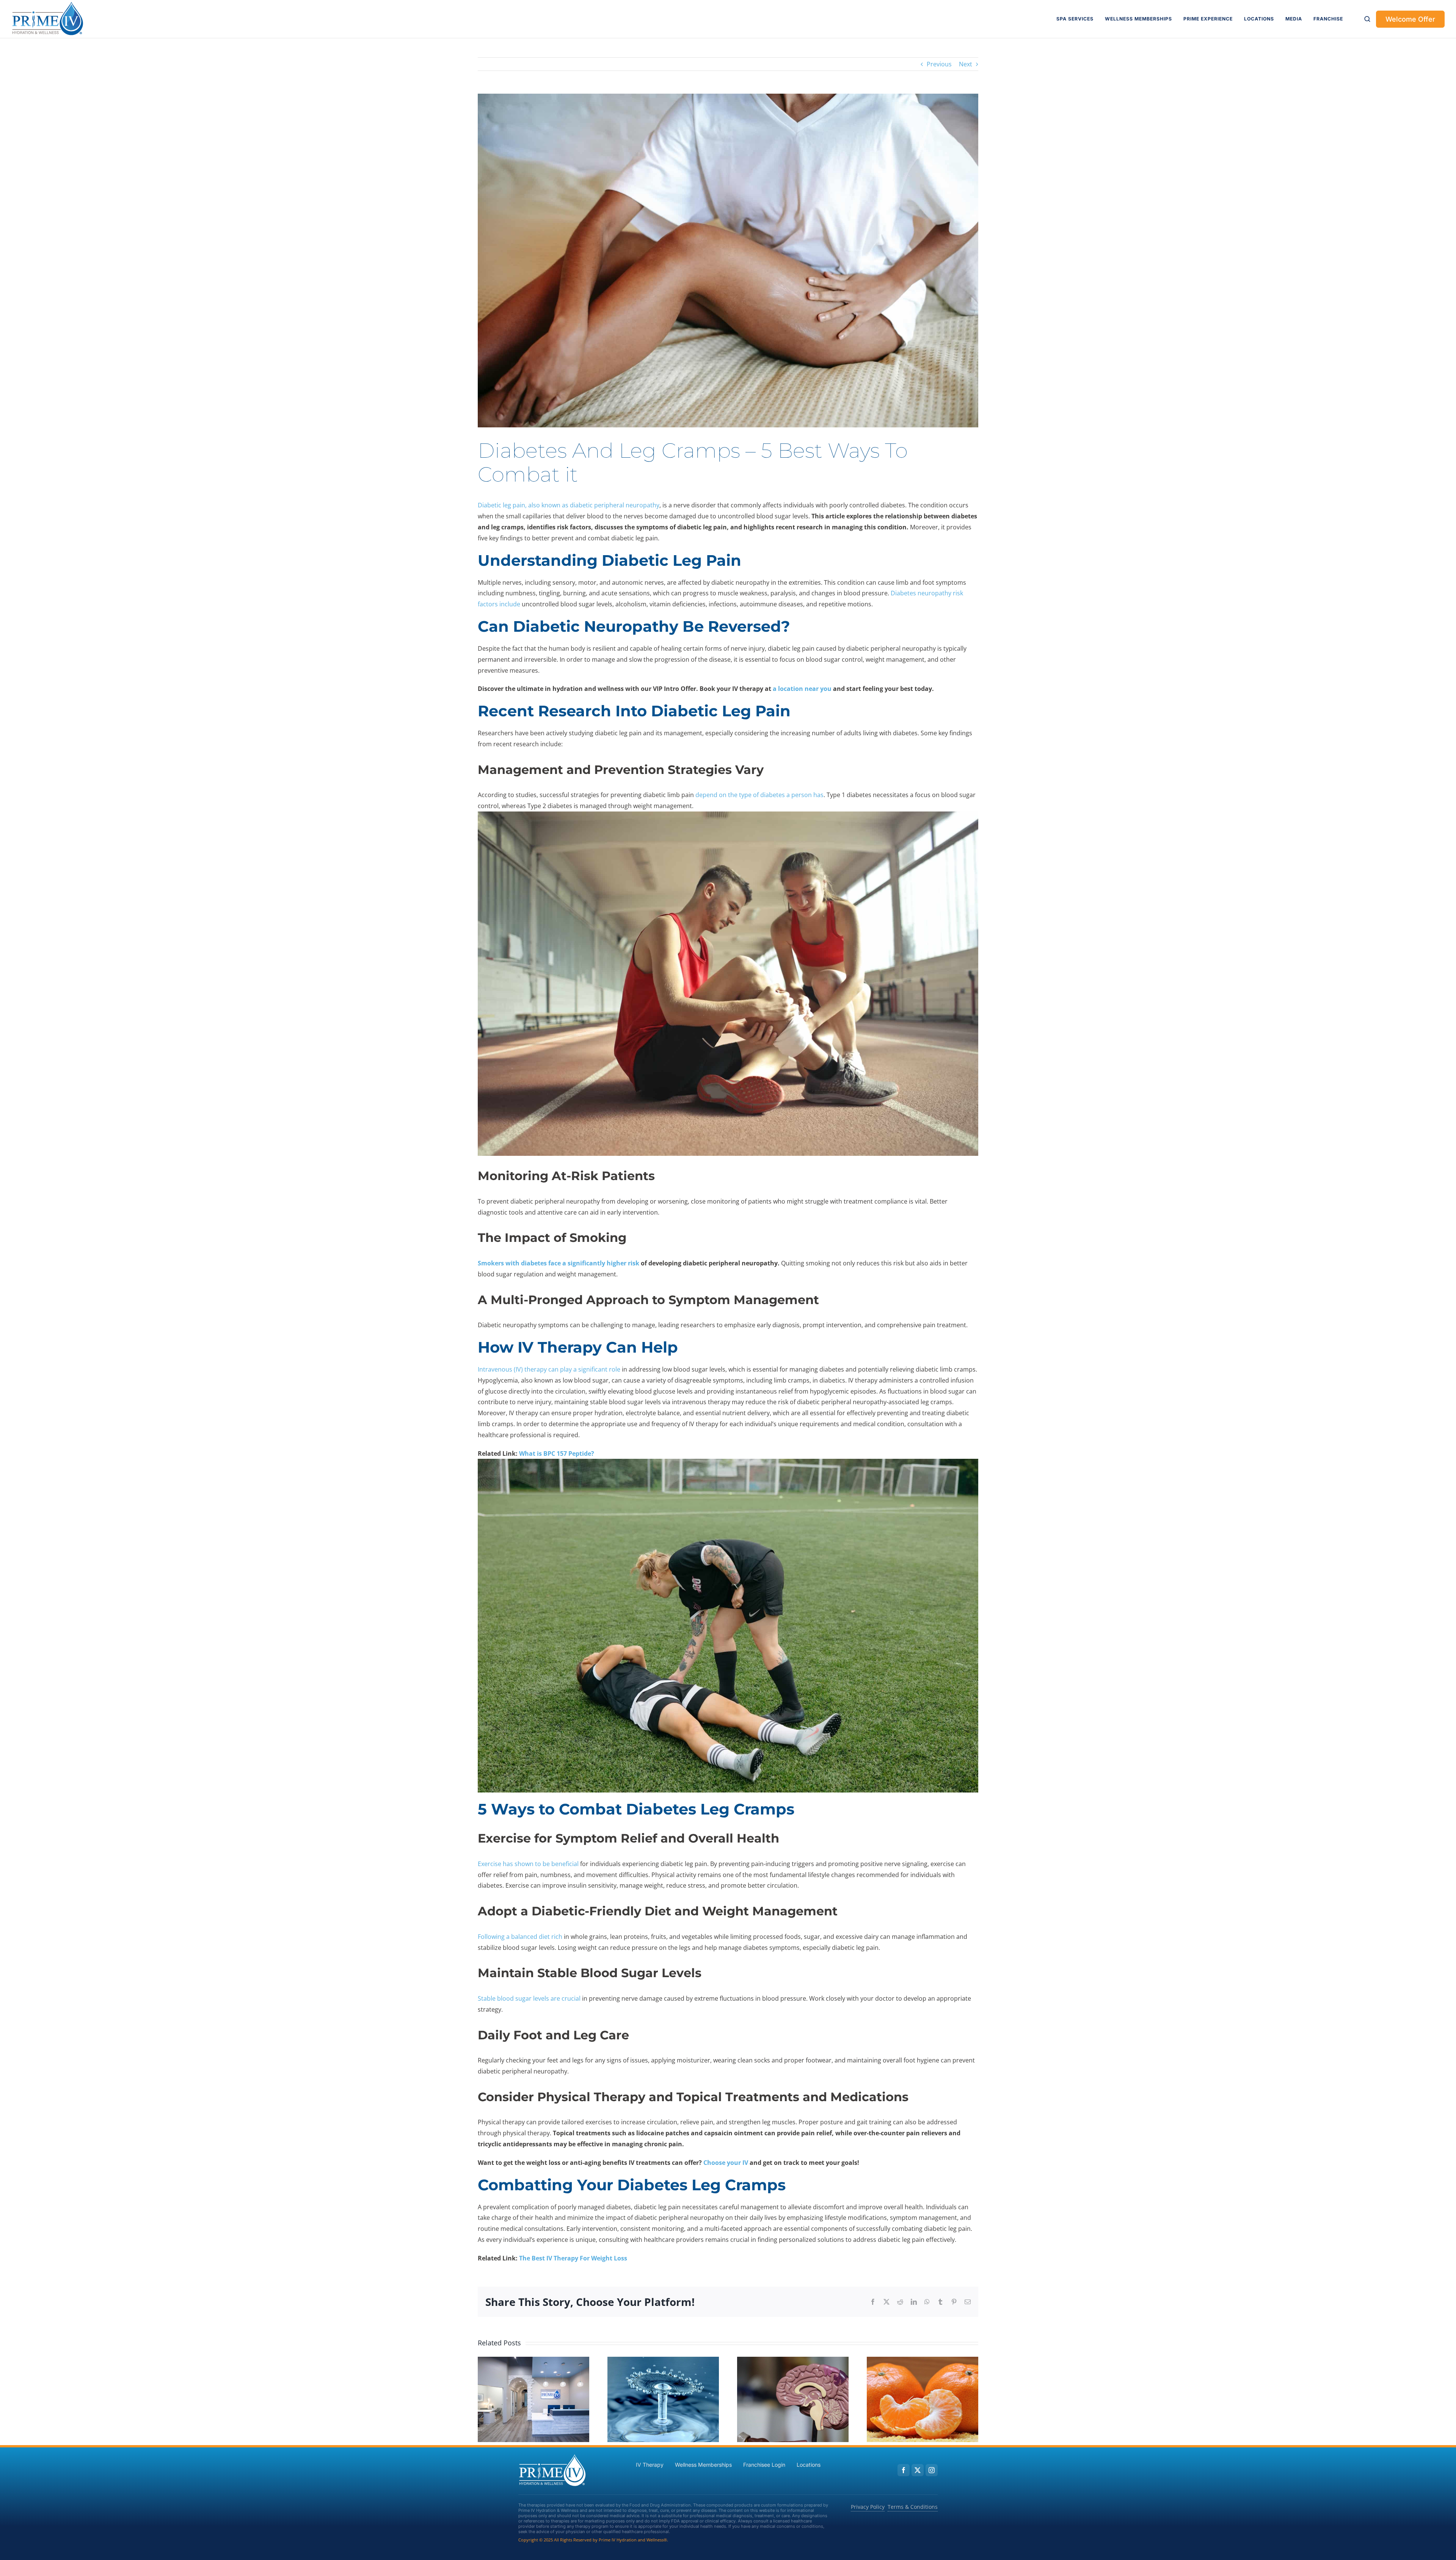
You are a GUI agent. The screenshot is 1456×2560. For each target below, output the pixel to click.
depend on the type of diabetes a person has (759, 795)
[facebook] (904, 2470)
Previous (939, 64)
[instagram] (932, 2470)
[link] (48, 19)
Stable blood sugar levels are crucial (529, 1998)
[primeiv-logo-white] (552, 2456)
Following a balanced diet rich (520, 1937)
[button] (1367, 19)
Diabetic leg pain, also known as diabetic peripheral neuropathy (569, 505)
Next (966, 64)
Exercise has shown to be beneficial (528, 1864)
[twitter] (918, 2470)
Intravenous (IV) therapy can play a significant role (549, 1369)
